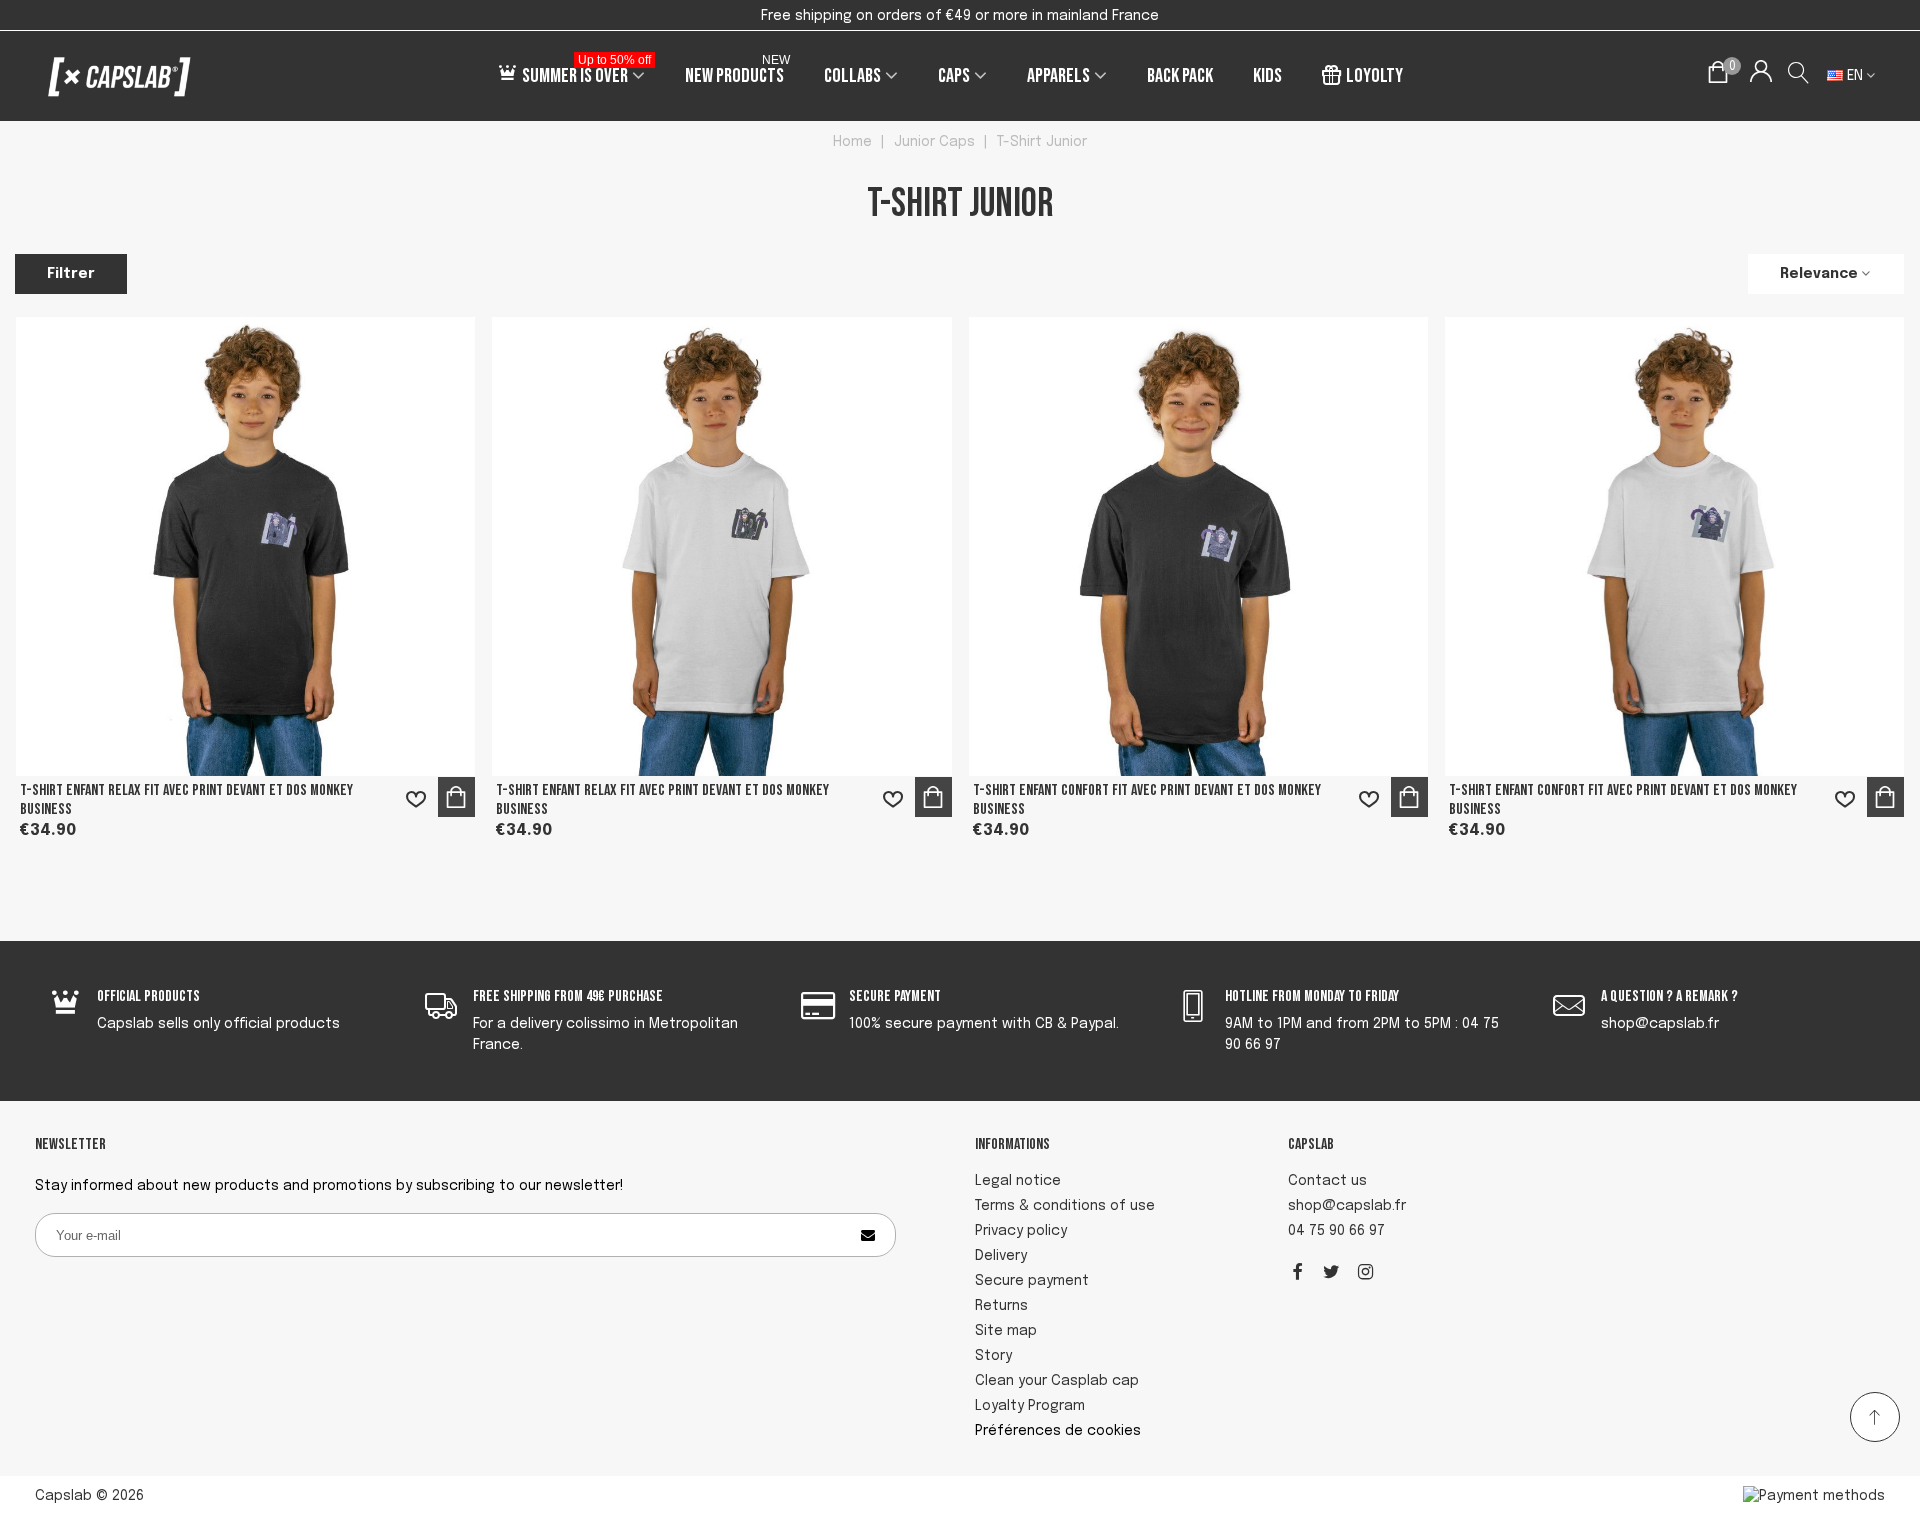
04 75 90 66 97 (1336, 1231)
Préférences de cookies (1058, 1431)
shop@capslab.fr (1347, 1206)
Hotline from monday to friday (1312, 996)
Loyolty (1374, 76)
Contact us (1327, 1181)
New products (737, 73)
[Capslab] (120, 76)
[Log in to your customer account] (1760, 76)
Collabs (852, 76)
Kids (1267, 76)
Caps (954, 76)
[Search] (1799, 76)
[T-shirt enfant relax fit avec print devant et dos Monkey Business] (245, 546)
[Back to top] (1875, 1417)
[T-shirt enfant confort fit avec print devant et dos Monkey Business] (1198, 546)
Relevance (1819, 274)
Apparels (1058, 76)
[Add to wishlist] (416, 799)
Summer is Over (586, 73)
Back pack (1180, 76)
